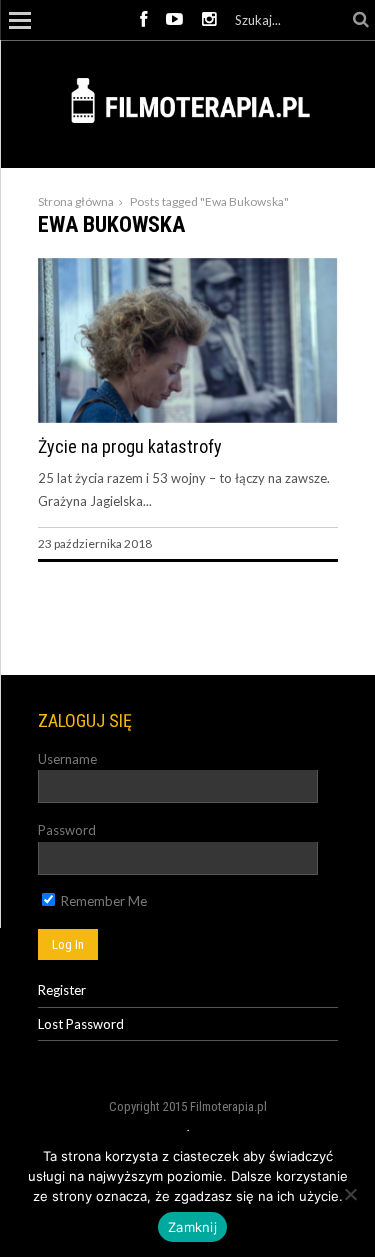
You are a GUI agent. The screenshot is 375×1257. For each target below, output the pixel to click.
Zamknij (192, 1227)
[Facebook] (143, 20)
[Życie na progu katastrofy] (188, 418)
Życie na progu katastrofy (130, 446)
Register (62, 990)
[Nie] (350, 1194)
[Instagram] (209, 20)
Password (67, 830)
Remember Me (102, 901)
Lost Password (81, 1024)
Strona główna (76, 201)
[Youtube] (174, 20)
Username (67, 759)
